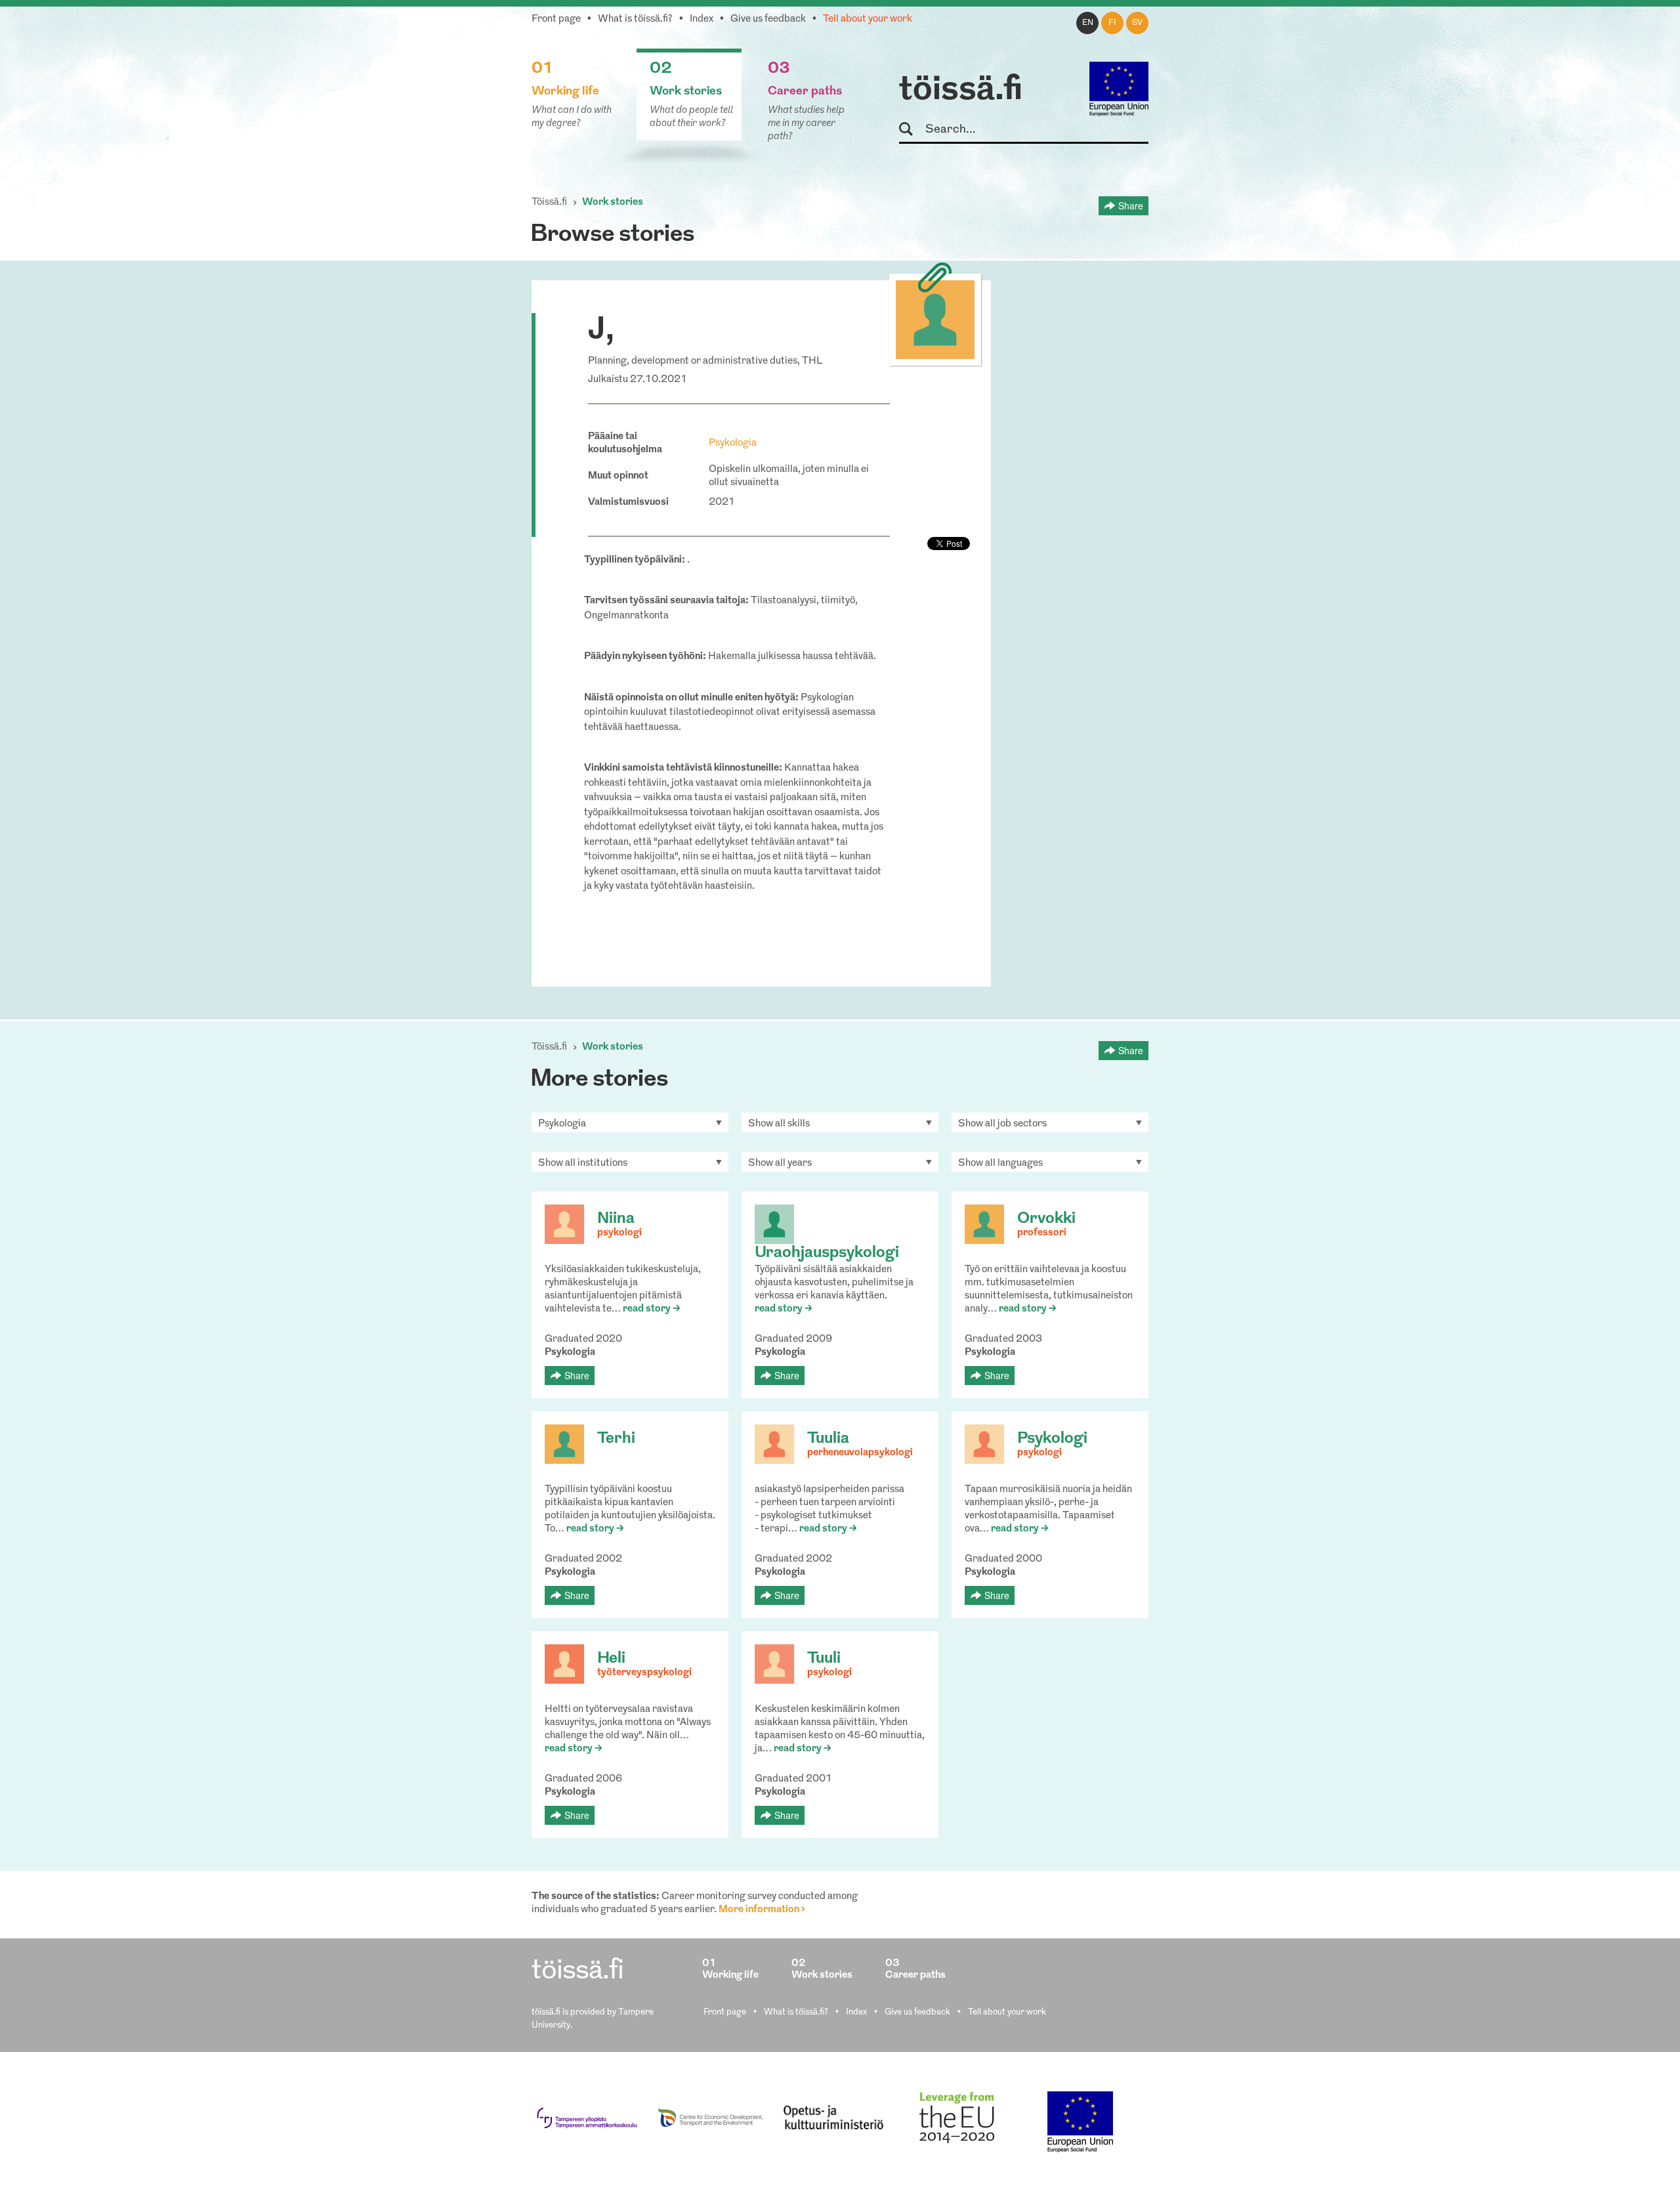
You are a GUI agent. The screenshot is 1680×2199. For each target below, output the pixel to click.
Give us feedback (768, 19)
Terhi (616, 1439)
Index (702, 19)
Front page (556, 19)
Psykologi (1052, 1439)
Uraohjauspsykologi (827, 1253)
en (1088, 23)
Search (912, 130)
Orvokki (1046, 1219)
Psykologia (733, 443)
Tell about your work (868, 19)
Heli (611, 1659)
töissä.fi (961, 91)
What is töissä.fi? (635, 19)
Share (1131, 205)
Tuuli (824, 1659)
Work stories (613, 203)
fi (1112, 23)
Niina (616, 1219)
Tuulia (828, 1439)
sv (1137, 23)
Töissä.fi (549, 203)
